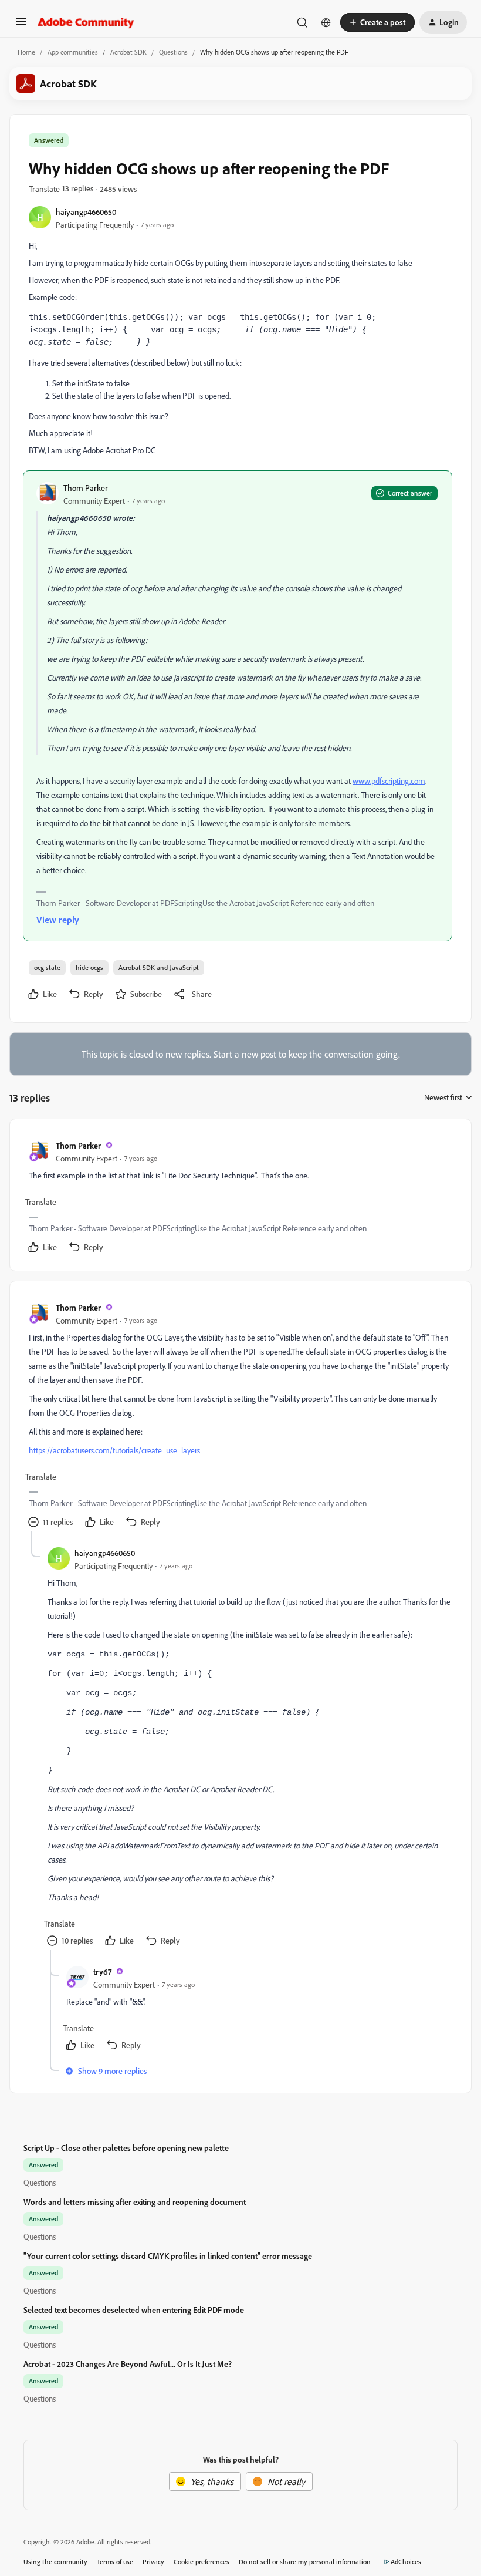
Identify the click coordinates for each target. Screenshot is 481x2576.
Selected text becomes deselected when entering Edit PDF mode (134, 2310)
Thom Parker (86, 488)
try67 (102, 1971)
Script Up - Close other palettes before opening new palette (126, 2148)
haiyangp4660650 (86, 212)
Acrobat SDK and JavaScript (159, 967)
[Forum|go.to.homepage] (86, 22)
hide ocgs (89, 967)
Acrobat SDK (128, 52)
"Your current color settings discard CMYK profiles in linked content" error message (168, 2256)
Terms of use (115, 2562)
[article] (240, 1197)
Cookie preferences (201, 2562)
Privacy (153, 2562)
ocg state (47, 967)
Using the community (55, 2562)
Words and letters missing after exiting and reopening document (135, 2202)
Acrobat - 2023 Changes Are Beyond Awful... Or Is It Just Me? (128, 2364)
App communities (73, 52)
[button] (21, 25)
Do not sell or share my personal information (305, 2562)
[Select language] (326, 22)
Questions (173, 52)
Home (26, 52)
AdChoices (406, 2562)
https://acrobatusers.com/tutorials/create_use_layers (114, 1450)
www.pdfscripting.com (389, 781)
